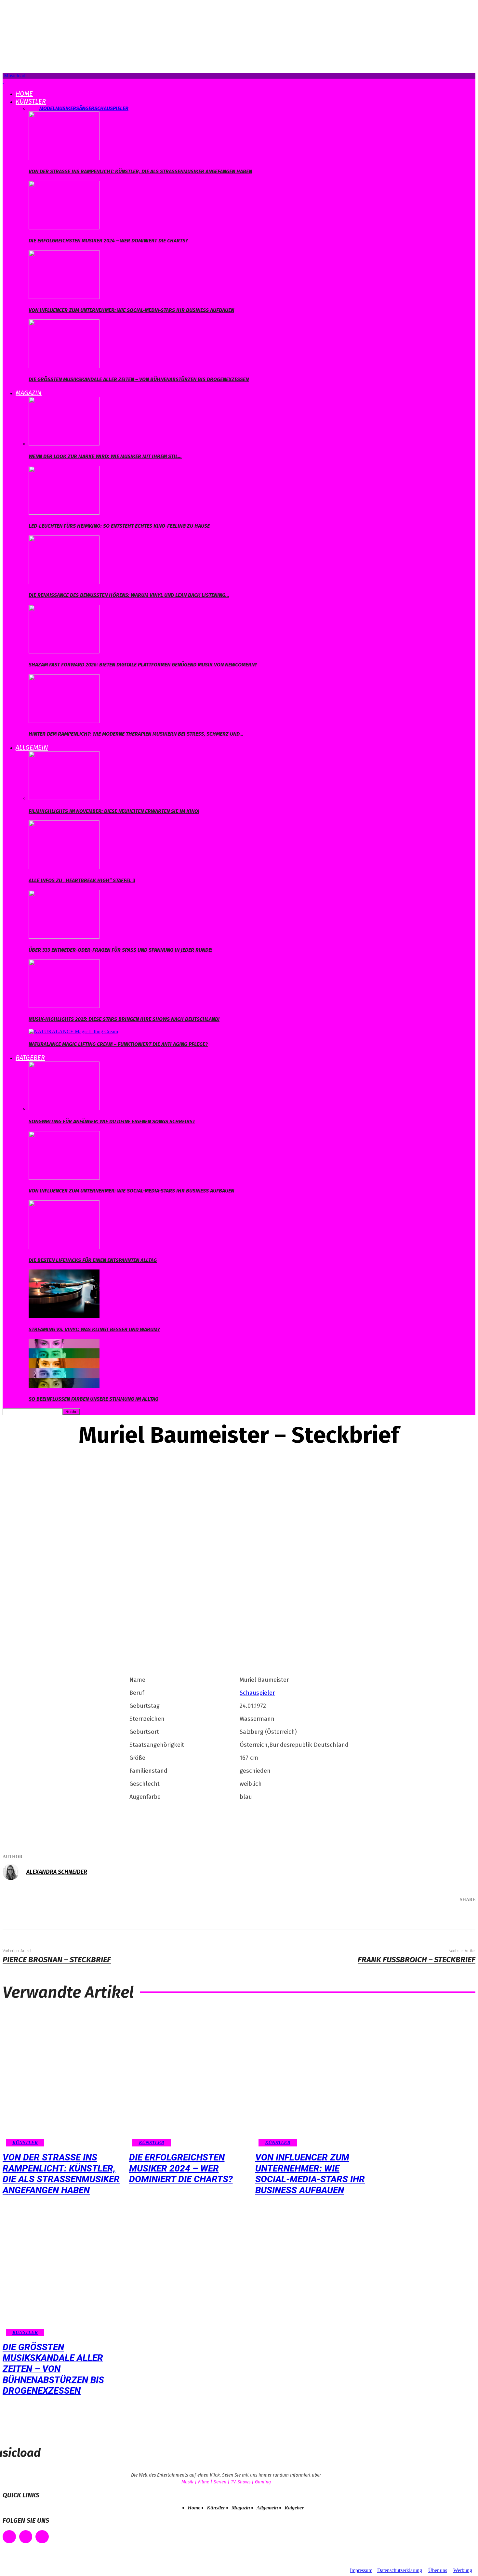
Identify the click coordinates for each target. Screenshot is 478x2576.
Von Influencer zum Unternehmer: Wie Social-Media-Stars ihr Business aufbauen (131, 310)
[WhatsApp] (437, 1917)
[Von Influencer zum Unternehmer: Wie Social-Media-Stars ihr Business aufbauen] (64, 297)
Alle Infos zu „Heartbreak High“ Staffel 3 (82, 880)
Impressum (361, 2570)
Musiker (66, 108)
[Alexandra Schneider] (14, 1872)
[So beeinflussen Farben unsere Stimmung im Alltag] (64, 1386)
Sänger (85, 108)
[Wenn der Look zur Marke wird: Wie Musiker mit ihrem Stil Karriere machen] (64, 444)
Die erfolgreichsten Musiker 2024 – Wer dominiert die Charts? (108, 241)
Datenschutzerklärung (400, 2570)
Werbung (463, 2570)
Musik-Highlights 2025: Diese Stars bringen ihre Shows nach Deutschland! (124, 1019)
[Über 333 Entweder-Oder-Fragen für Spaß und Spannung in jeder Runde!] (64, 937)
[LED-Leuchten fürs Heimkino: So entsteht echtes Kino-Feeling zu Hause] (64, 513)
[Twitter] (398, 1917)
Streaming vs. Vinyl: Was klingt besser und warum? (94, 1329)
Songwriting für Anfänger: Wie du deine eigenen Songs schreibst (112, 1121)
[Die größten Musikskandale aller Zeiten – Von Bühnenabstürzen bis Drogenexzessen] (64, 366)
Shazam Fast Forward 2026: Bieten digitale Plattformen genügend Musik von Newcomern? (143, 665)
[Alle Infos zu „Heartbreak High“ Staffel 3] (64, 867)
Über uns (438, 2570)
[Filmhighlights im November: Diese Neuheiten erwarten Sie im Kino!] (64, 798)
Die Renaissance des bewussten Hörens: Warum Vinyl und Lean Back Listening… (129, 595)
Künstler (31, 101)
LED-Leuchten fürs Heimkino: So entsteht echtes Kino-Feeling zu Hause (119, 526)
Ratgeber (30, 1058)
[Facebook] (378, 1917)
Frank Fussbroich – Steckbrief (417, 1960)
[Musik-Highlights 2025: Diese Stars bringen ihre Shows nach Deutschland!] (64, 1006)
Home (24, 94)
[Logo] (3, 81)
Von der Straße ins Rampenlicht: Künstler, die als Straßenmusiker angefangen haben (140, 171)
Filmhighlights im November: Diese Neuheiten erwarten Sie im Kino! (114, 811)
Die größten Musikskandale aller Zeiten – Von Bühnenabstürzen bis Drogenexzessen (139, 379)
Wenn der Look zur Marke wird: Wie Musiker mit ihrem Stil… (105, 456)
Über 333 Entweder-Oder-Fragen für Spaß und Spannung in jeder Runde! (120, 950)
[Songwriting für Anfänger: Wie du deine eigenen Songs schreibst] (64, 1108)
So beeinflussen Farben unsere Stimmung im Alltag (93, 1399)
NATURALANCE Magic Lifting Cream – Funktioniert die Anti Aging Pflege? (118, 1044)
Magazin (29, 393)
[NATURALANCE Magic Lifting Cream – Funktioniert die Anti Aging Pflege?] (73, 1031)
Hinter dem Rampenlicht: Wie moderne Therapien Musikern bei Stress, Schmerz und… (136, 734)
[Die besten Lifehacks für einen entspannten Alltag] (64, 1247)
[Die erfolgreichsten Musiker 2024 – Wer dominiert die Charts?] (64, 228)
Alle (34, 108)
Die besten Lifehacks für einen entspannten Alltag (93, 1260)
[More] (461, 1917)
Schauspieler (111, 108)
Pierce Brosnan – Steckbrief (57, 1960)
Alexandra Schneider (57, 1872)
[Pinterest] (418, 1917)
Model (47, 108)
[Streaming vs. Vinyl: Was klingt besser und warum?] (64, 1316)
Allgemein (32, 747)
